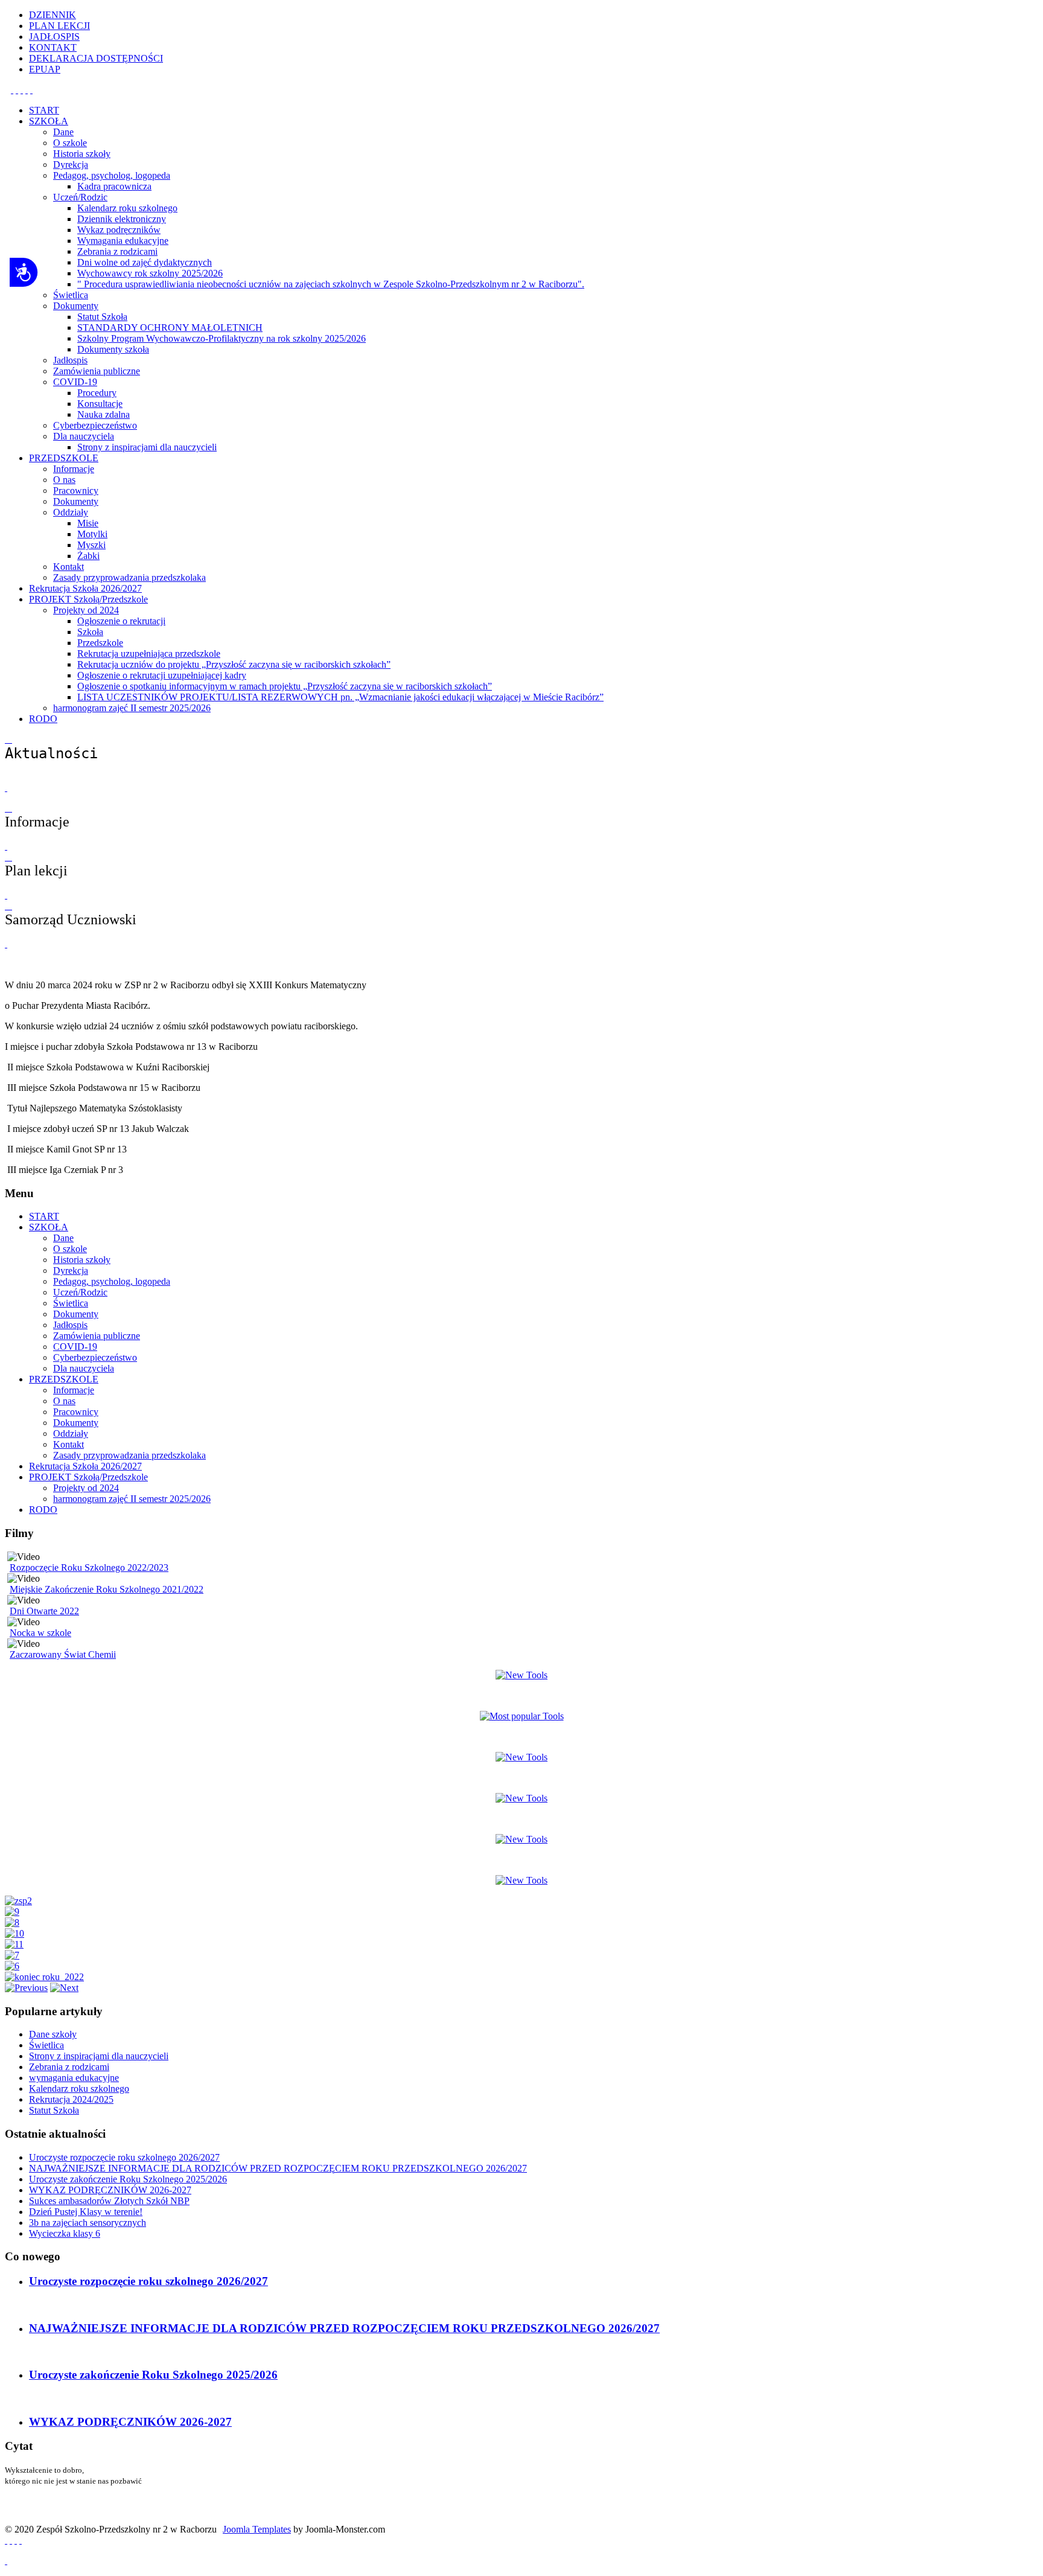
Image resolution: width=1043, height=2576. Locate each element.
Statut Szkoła (102, 317)
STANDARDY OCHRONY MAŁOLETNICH (170, 328)
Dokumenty (76, 306)
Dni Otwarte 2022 (44, 1611)
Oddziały (71, 512)
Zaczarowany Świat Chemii (63, 1654)
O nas (64, 480)
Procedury (97, 393)
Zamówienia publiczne (97, 371)
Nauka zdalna (104, 414)
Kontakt (69, 567)
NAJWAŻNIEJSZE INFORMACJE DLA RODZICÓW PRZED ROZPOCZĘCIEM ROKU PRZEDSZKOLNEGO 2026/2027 (344, 2328)
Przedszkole (100, 643)
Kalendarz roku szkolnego (127, 208)
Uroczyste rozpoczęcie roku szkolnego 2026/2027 (148, 2281)
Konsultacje (100, 404)
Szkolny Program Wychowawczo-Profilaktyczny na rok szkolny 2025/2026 (222, 338)
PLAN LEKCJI (59, 26)
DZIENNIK (53, 15)
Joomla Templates (257, 2529)
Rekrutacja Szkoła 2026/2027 (85, 1466)
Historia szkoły (82, 154)
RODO (43, 1510)
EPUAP (45, 69)
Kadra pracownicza (114, 186)
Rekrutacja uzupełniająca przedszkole (149, 654)
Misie (88, 523)
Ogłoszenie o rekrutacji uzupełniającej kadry (162, 675)
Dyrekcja (71, 165)
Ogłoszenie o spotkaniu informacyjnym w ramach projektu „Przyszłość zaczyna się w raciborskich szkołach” (285, 686)
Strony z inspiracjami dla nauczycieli (147, 447)
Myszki (91, 545)
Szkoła (90, 632)
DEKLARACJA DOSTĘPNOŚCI (96, 58)
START (44, 1216)
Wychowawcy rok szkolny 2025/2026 (150, 273)
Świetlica (71, 295)
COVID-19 (75, 382)
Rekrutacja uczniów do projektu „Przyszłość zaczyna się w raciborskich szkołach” (234, 664)
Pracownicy (76, 491)
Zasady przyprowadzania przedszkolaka (129, 577)
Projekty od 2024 (86, 610)
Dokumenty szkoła (113, 349)
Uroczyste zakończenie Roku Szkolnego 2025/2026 (153, 2375)
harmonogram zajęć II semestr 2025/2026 (132, 708)
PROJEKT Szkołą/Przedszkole (88, 1477)
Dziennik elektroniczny (122, 219)
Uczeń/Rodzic (80, 197)
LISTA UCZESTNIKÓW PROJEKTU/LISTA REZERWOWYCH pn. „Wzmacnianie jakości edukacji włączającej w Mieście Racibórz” (340, 697)
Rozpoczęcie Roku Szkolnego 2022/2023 (89, 1568)
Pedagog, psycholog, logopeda (112, 175)
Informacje (74, 469)
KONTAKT (53, 47)
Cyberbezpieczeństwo (95, 425)
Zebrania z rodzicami (117, 251)
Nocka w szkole (40, 1633)
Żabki (88, 556)
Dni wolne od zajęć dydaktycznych (145, 262)
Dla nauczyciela (84, 436)
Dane (63, 132)
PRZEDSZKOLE (64, 1379)
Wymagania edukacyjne (123, 241)
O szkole (70, 143)
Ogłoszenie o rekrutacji (121, 621)
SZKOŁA (49, 1227)
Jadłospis (70, 360)
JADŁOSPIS (54, 37)
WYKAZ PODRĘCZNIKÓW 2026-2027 (130, 2422)
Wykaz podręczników (119, 230)
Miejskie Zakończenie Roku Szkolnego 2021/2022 (107, 1589)
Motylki (92, 534)
